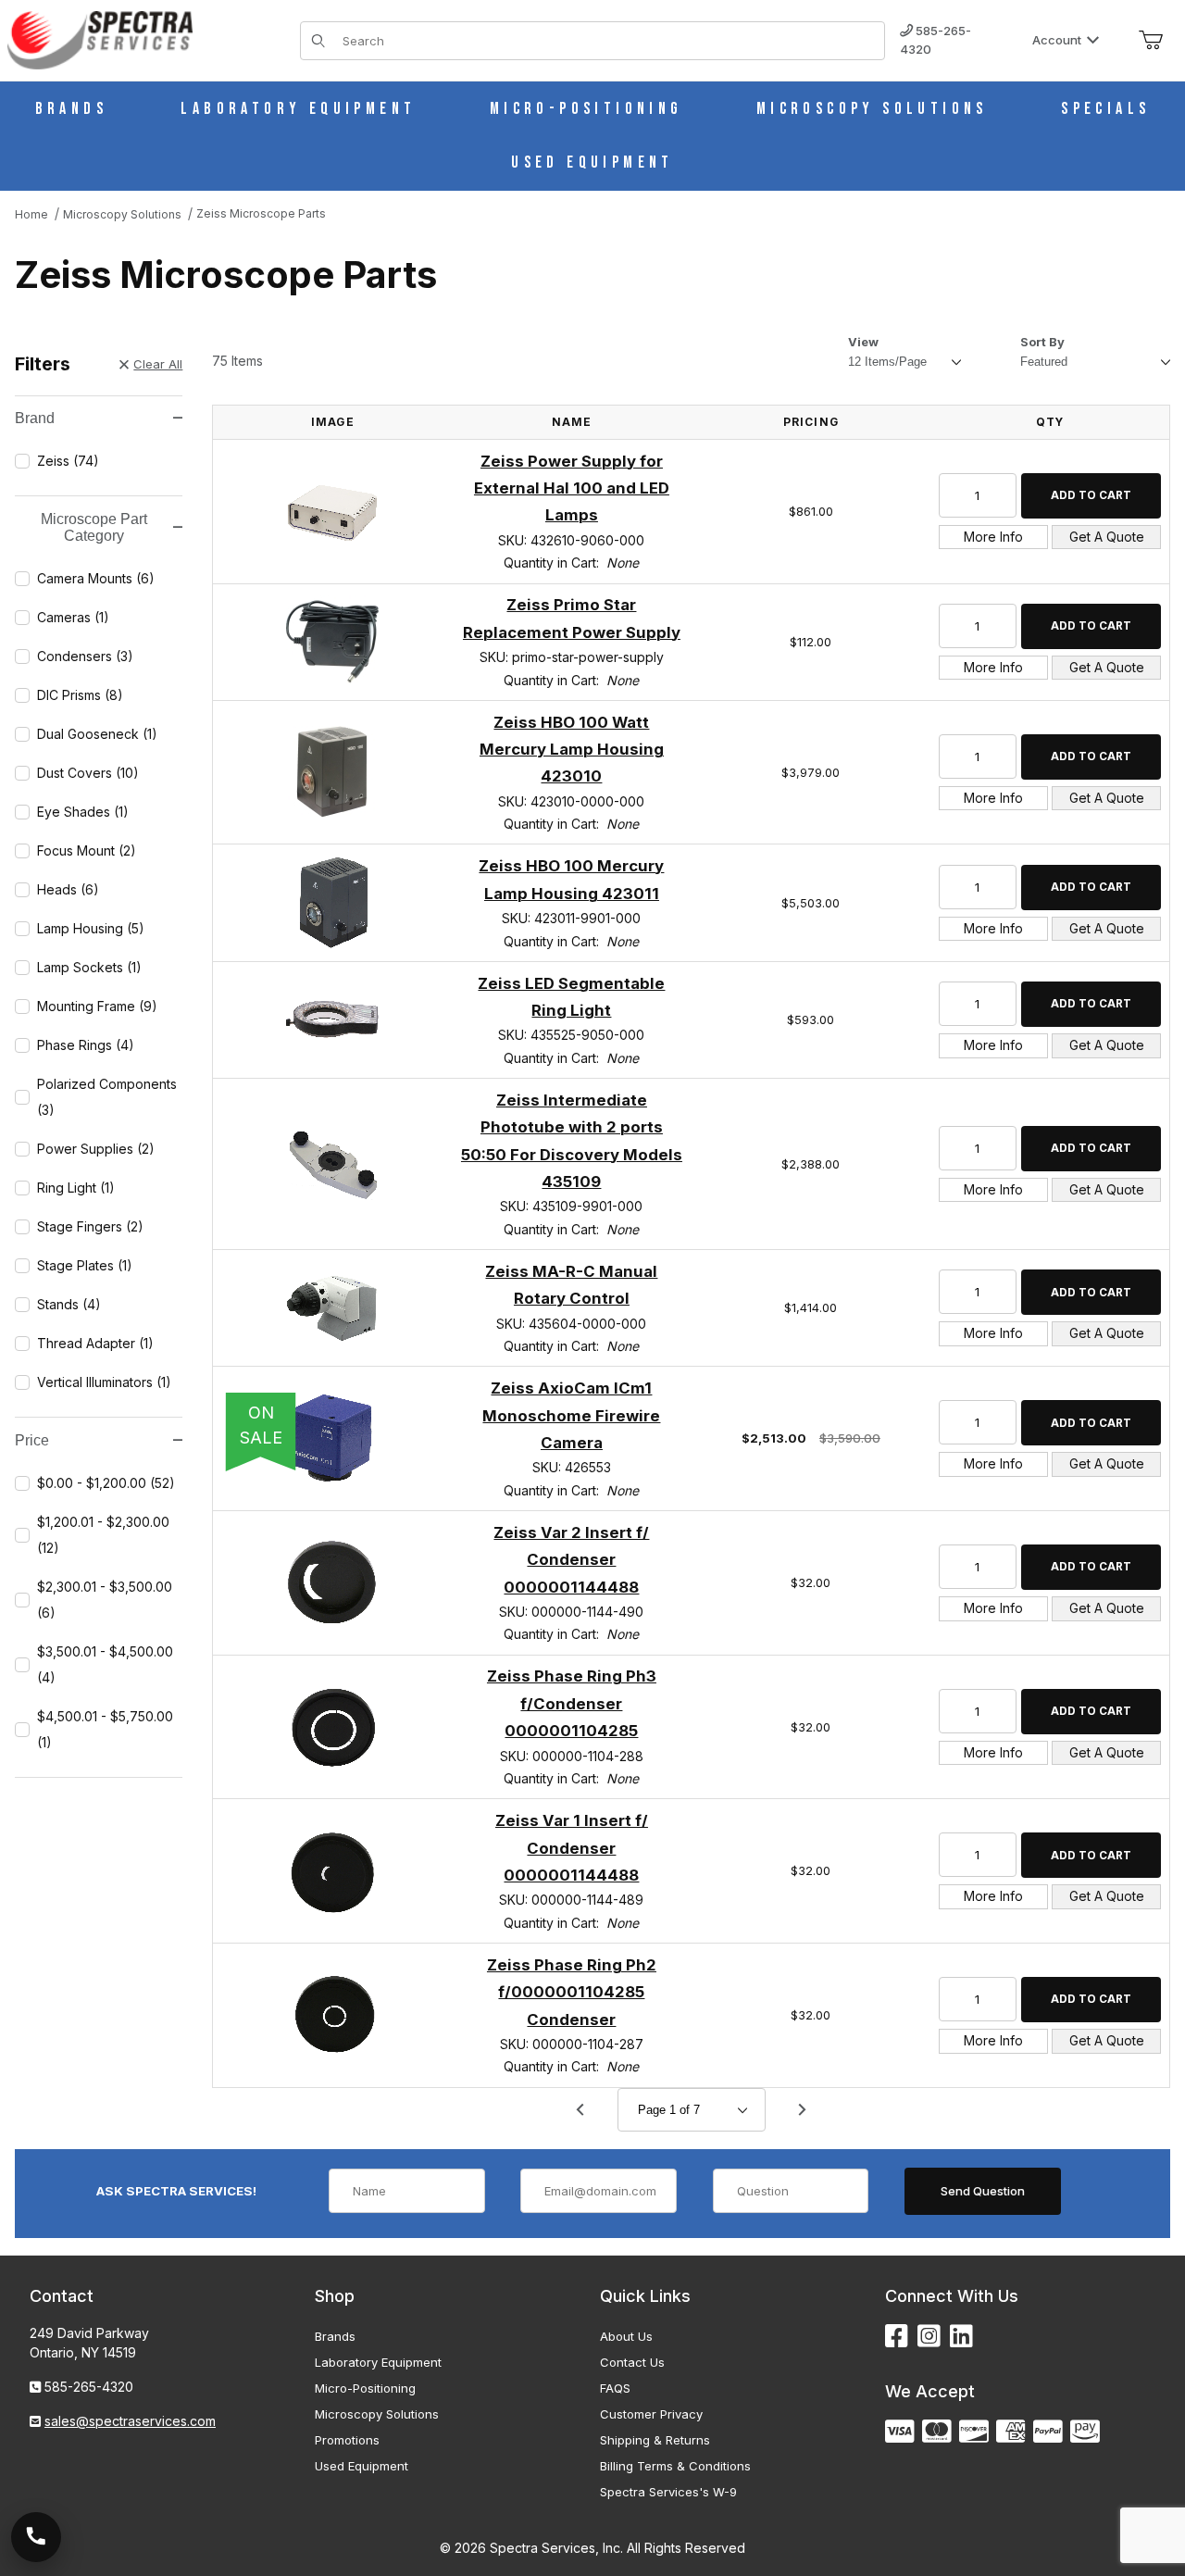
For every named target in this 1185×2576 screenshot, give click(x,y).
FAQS (615, 2388)
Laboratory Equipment (378, 2362)
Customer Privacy (651, 2414)
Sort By (1042, 342)
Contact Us (632, 2362)
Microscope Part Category (94, 527)
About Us (626, 2336)
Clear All (158, 364)
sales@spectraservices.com (130, 2421)
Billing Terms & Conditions (675, 2466)
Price (32, 1440)
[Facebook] (897, 2337)
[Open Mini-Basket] (1151, 41)
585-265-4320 (936, 40)
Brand (35, 418)
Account (1057, 40)
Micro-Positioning (365, 2388)
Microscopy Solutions (377, 2414)
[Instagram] (929, 2337)
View (863, 342)
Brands (335, 2336)
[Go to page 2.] (803, 2110)
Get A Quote (1107, 537)
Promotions (347, 2440)
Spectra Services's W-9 (668, 2492)
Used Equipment (362, 2466)
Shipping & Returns (655, 2440)
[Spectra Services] (100, 38)
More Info (993, 537)
